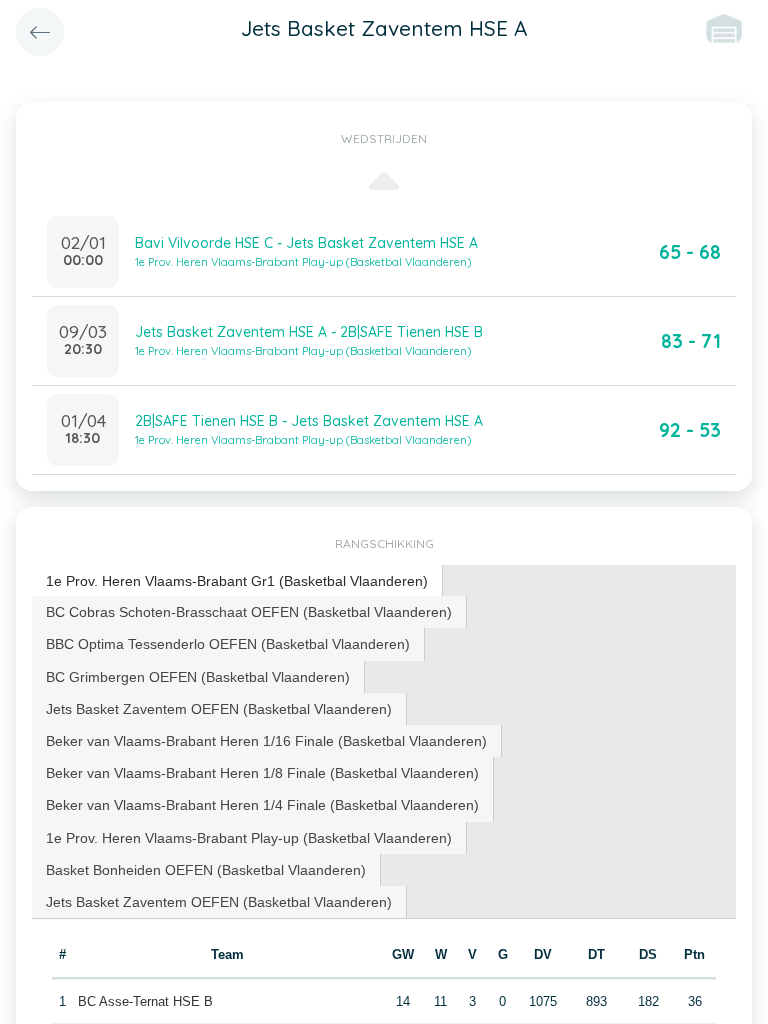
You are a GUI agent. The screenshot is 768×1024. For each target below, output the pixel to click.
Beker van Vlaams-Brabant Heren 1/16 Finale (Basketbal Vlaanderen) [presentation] (266, 741)
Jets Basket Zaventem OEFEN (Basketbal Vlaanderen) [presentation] (219, 709)
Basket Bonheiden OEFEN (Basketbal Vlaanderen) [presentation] (206, 870)
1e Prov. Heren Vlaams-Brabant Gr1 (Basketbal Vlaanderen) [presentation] (237, 581)
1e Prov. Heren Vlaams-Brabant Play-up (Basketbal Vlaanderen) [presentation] (249, 838)
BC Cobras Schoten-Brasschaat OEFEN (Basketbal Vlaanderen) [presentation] (249, 612)
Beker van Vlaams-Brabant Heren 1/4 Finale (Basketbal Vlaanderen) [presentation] (262, 805)
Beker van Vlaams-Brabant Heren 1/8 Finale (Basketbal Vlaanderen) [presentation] (262, 773)
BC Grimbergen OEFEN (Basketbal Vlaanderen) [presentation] (198, 677)
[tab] (237, 581)
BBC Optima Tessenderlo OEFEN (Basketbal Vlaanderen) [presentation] (228, 644)
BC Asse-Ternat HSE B (145, 1001)
